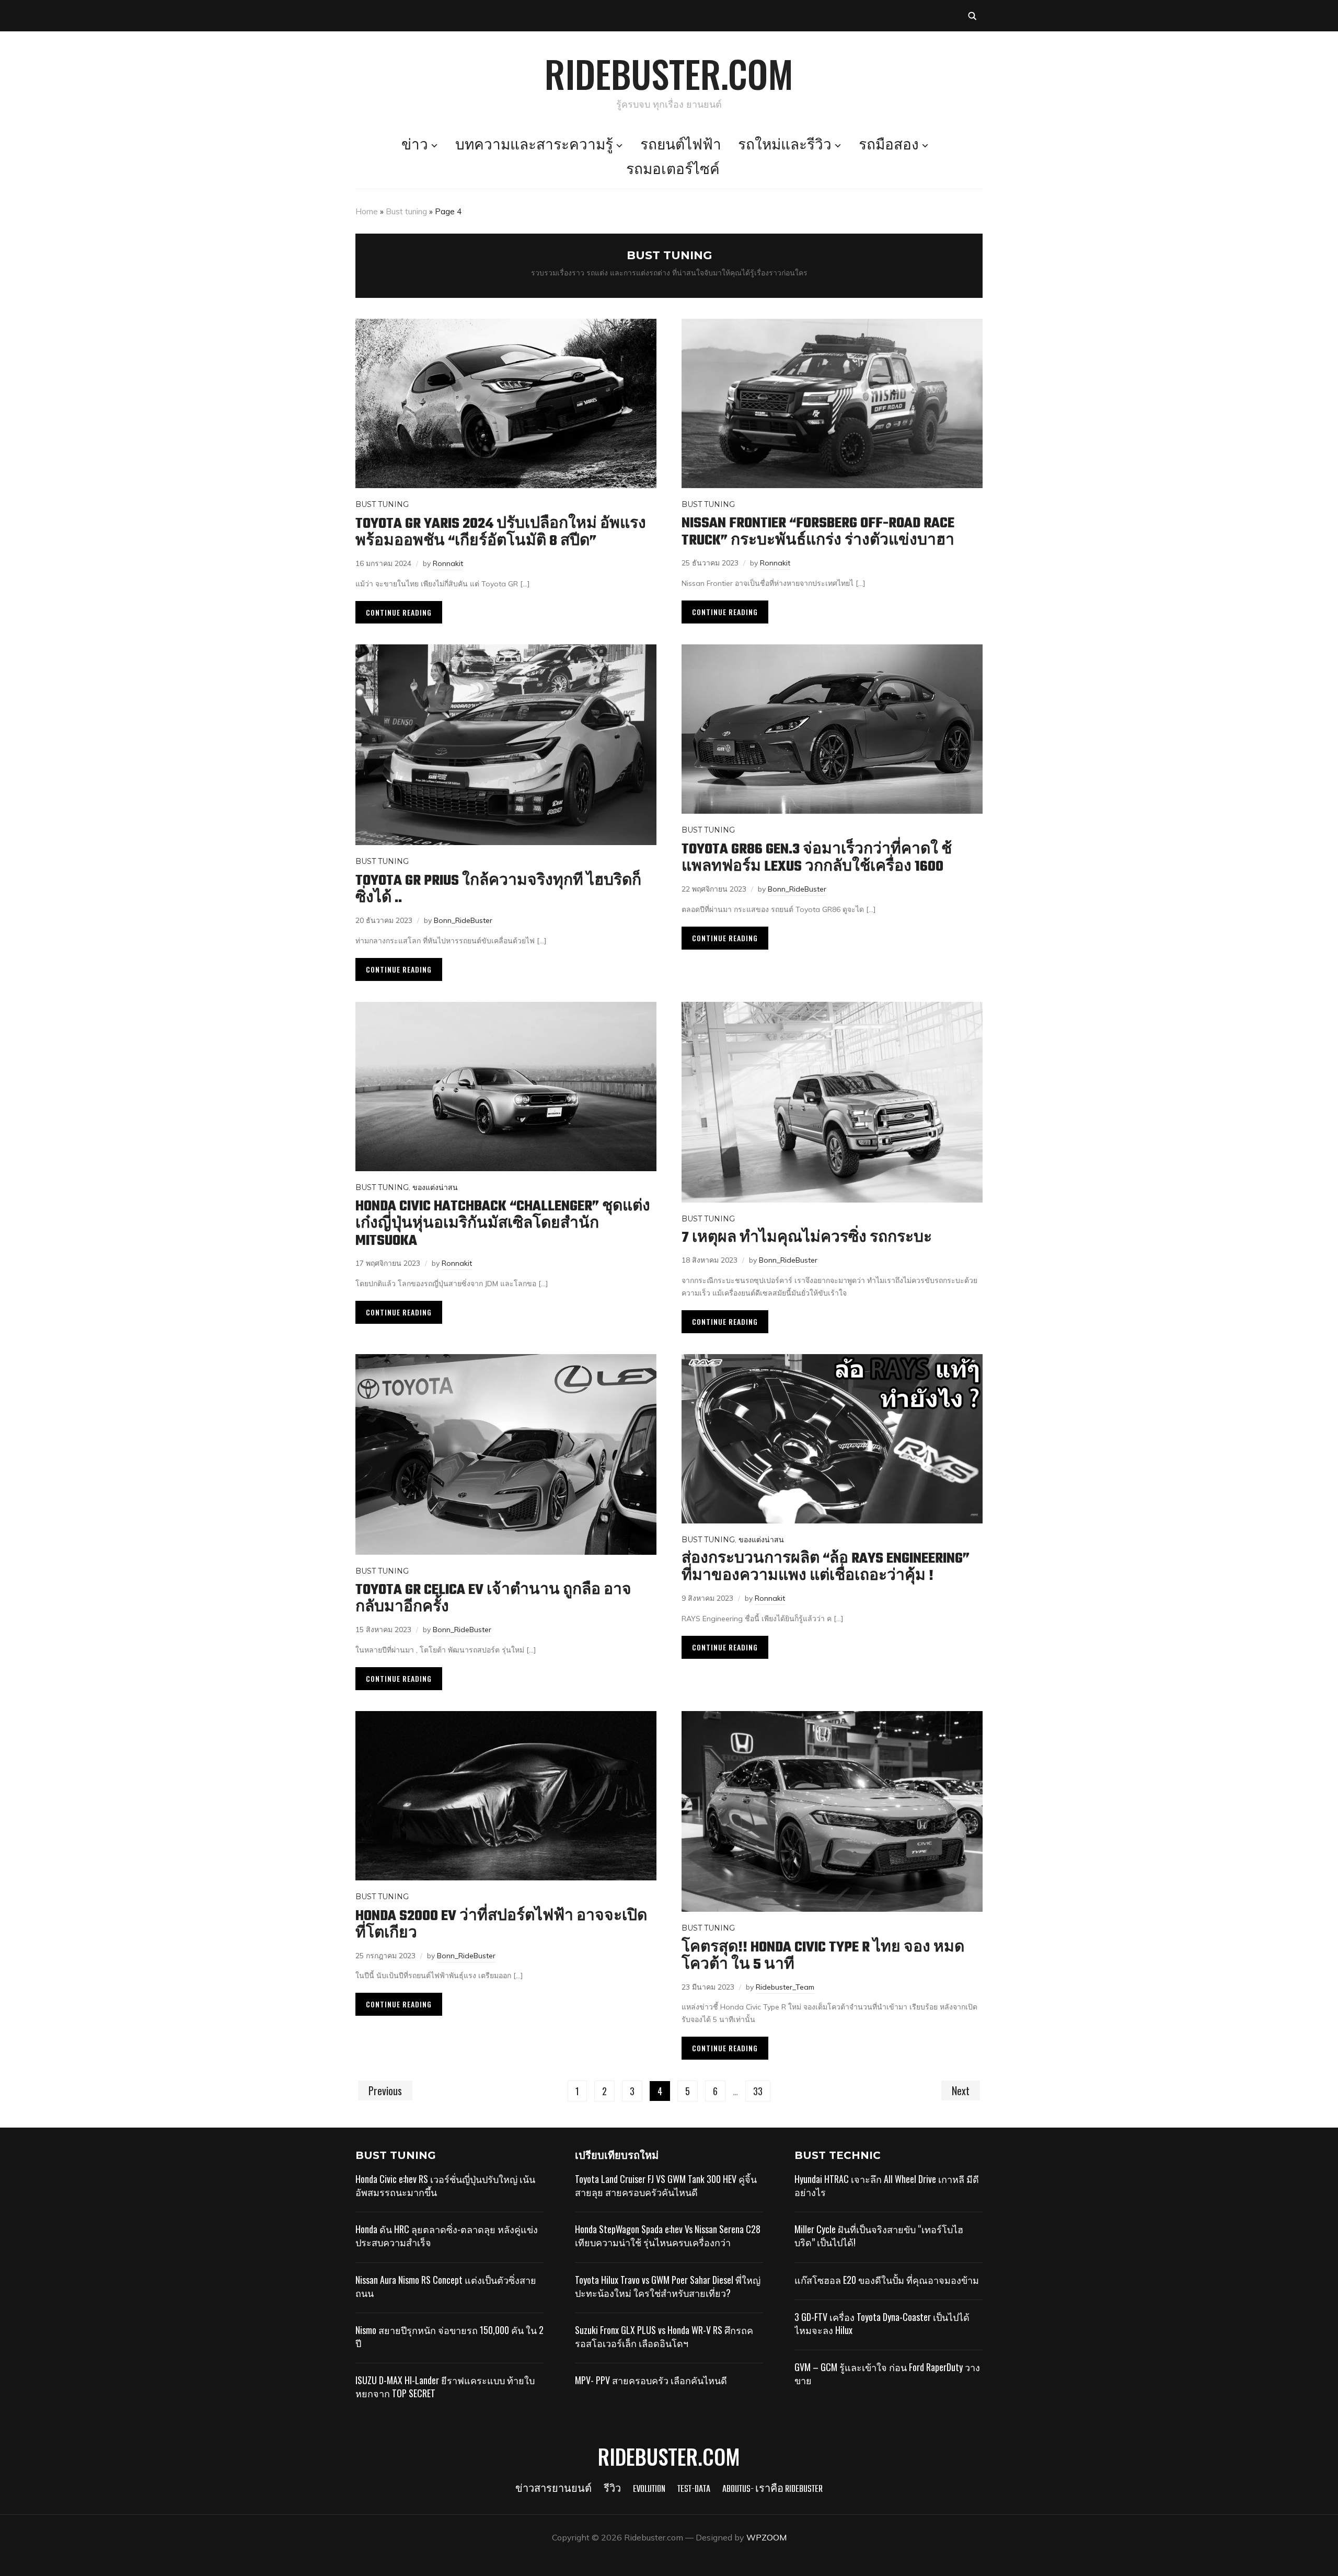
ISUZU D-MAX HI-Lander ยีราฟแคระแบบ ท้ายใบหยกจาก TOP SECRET (445, 2387)
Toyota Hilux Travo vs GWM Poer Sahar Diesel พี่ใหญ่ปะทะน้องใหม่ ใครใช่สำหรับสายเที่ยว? (668, 2286)
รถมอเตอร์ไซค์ (673, 170)
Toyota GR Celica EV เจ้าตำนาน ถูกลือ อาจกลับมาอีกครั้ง (493, 1599)
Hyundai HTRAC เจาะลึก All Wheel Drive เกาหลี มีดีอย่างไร (887, 2185)
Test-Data (694, 2490)
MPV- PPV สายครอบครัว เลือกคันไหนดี (651, 2380)
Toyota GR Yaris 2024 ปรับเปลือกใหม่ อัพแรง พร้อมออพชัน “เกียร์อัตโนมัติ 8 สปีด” (501, 533)
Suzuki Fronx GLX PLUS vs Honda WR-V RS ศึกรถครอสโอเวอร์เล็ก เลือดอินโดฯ (664, 2336)
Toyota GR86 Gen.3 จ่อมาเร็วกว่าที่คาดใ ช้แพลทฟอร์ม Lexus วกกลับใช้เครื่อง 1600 (817, 858)
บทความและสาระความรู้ (534, 146)
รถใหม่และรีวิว (785, 146)
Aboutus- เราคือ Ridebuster (772, 2490)
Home (367, 211)
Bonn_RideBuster (463, 920)
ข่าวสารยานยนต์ (553, 2490)
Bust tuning (406, 211)
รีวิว (612, 2490)
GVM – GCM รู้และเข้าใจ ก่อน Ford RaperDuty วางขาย (887, 2373)
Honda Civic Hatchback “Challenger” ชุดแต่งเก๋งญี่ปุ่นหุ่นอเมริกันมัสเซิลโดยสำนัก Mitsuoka (503, 1224)
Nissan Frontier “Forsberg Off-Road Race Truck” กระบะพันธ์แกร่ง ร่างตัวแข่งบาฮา (818, 532)
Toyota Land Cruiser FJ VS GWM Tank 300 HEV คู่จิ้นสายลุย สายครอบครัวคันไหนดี (666, 2185)
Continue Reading (399, 612)
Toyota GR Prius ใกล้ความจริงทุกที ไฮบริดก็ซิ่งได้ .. (498, 890)
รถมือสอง (889, 146)
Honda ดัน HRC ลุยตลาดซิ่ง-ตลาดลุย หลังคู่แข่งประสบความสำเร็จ (447, 2236)
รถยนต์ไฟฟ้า (681, 146)
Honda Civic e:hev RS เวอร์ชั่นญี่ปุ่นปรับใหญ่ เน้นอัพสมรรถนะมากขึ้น (445, 2185)
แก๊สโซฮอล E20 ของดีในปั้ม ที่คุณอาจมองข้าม (887, 2280)
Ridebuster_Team (785, 1987)
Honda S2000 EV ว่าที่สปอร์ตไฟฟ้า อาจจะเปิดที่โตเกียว (501, 1925)
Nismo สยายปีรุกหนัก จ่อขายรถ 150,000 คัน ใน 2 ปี (449, 2336)
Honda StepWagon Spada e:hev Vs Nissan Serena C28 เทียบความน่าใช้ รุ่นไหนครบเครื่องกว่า (668, 2236)
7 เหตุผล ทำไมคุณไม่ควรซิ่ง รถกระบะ (807, 1238)
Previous (385, 2090)
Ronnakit (448, 563)
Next (961, 2090)
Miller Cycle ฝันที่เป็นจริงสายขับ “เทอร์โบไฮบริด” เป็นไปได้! (879, 2236)
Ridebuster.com (669, 73)
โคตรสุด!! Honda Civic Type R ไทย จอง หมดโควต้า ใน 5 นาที (823, 1956)
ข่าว (415, 146)
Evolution (649, 2490)
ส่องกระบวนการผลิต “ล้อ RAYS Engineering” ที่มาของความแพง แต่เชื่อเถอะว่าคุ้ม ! (826, 1567)
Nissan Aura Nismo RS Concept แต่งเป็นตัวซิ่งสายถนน (446, 2286)
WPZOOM (766, 2537)
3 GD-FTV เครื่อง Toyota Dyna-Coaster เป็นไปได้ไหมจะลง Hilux (882, 2323)
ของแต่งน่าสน (435, 1187)
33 (758, 2091)
